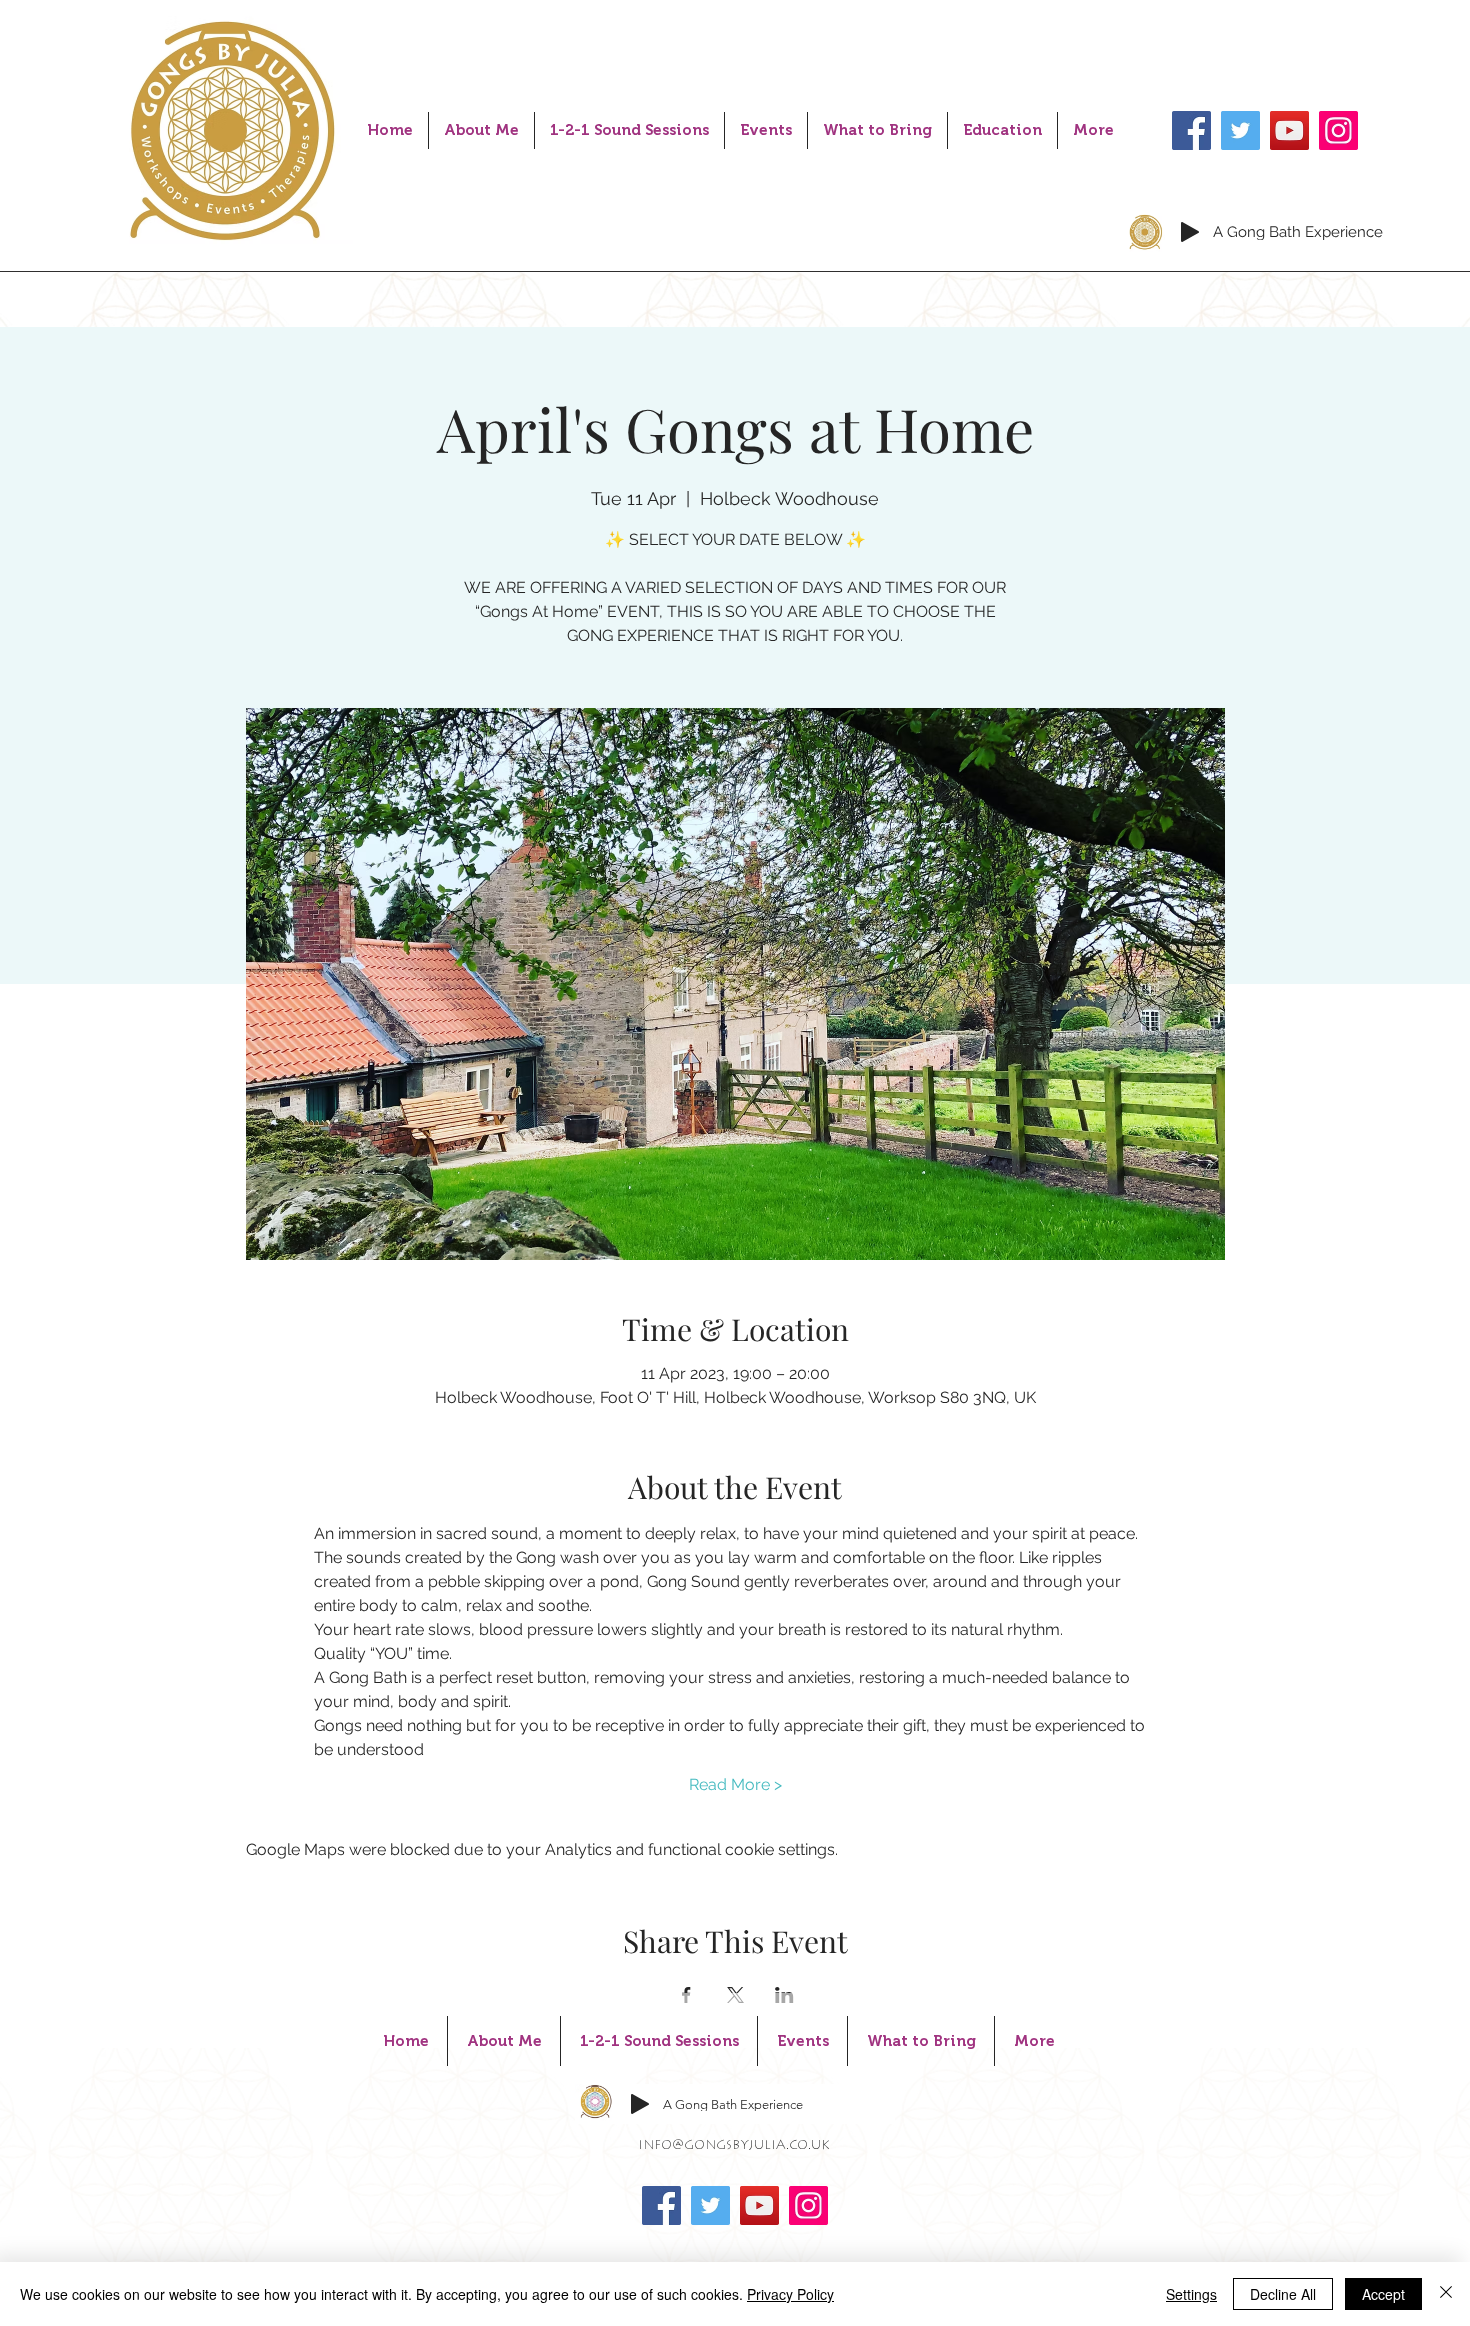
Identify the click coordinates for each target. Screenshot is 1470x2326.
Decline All (1283, 2294)
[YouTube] (1289, 130)
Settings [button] (1191, 2294)
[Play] (1190, 232)
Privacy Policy (790, 2294)
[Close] (1446, 2294)
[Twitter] (1240, 130)
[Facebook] (1191, 130)
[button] (629, 130)
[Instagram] (1338, 130)
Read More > (735, 1784)
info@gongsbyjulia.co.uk (734, 2146)
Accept (1383, 2294)
